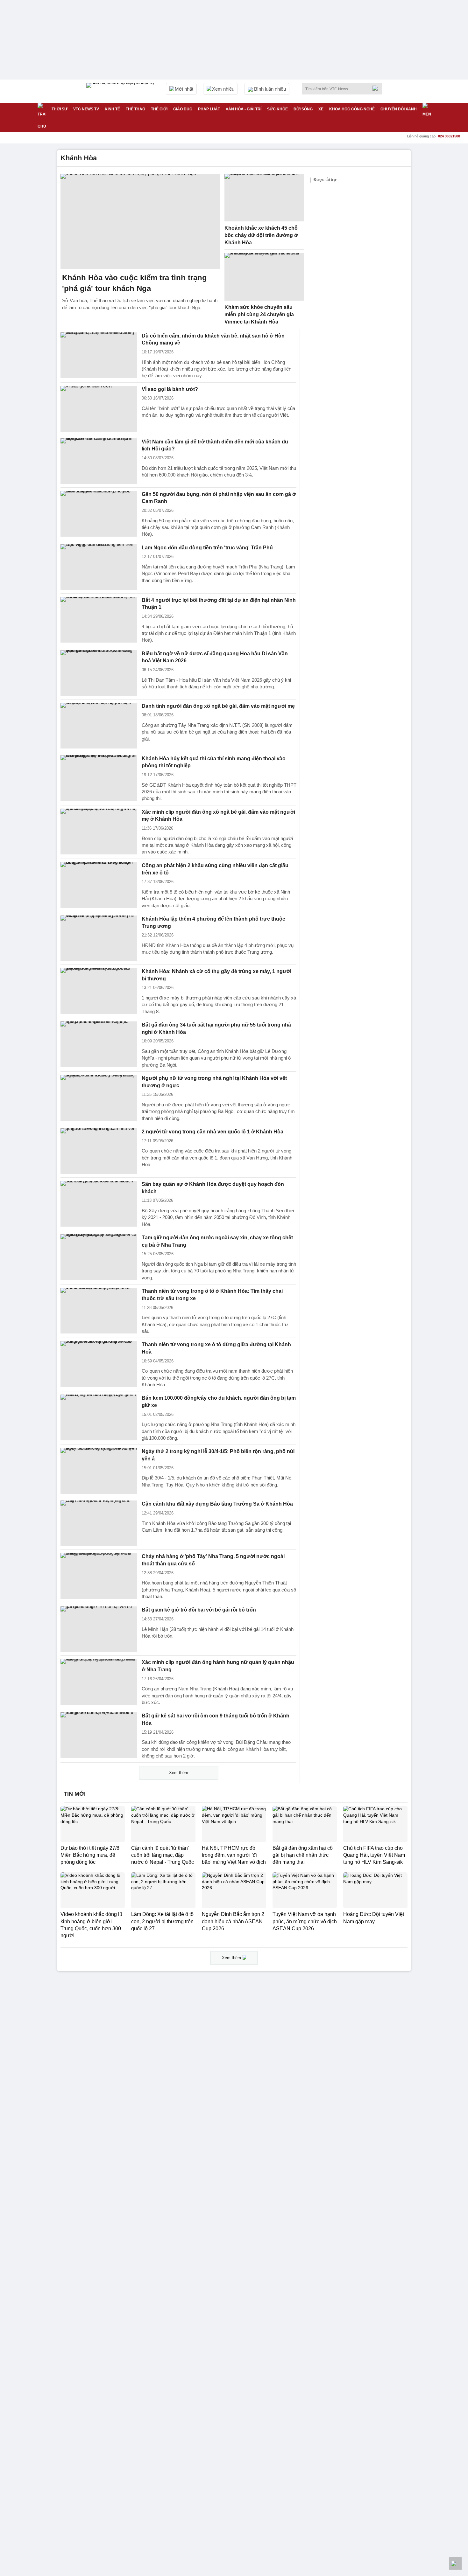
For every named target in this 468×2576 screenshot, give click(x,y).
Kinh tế (112, 109)
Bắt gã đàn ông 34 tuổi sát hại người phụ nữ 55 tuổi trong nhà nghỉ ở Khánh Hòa (216, 1028)
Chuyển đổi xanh (399, 109)
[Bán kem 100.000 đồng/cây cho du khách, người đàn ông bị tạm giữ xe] (99, 1417)
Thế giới (159, 109)
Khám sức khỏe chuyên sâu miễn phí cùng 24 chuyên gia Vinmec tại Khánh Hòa (259, 314)
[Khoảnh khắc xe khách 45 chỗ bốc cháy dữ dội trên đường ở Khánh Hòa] (264, 198)
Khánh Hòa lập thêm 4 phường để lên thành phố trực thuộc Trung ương (213, 922)
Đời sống (303, 109)
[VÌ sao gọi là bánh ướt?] (99, 409)
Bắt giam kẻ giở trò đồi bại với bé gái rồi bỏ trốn (199, 1610)
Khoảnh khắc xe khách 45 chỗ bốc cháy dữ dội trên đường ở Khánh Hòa (261, 235)
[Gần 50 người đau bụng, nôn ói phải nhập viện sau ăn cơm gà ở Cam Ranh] (99, 514)
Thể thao (135, 109)
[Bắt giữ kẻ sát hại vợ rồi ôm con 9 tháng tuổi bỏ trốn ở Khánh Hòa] (99, 1735)
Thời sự (60, 109)
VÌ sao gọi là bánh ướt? (170, 389)
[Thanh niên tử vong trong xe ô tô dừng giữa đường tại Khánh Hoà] (99, 1364)
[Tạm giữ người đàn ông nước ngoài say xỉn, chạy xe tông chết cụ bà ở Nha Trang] (99, 1257)
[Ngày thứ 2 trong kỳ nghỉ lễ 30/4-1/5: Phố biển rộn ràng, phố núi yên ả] (99, 1471)
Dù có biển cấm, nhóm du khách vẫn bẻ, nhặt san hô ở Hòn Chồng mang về (213, 339)
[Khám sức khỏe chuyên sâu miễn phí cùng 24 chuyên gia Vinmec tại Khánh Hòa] (264, 277)
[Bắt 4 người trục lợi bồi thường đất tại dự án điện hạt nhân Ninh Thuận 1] (99, 620)
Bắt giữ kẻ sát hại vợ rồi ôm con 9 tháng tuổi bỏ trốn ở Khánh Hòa (216, 1719)
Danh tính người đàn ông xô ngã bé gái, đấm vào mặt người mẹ (218, 706)
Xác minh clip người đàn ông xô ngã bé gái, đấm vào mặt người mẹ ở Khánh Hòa (218, 816)
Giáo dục (183, 109)
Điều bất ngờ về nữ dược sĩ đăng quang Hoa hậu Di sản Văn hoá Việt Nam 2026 (215, 657)
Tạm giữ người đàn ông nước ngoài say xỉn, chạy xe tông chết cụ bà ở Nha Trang (217, 1241)
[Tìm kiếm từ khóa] (377, 88)
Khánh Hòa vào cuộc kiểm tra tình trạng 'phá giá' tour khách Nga (135, 283)
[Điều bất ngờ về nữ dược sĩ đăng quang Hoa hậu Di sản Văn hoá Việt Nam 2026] (99, 673)
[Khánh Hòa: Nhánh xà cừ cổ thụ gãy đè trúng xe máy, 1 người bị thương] (99, 991)
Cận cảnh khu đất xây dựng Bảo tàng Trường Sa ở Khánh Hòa (217, 1504)
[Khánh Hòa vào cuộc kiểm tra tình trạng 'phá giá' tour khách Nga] (140, 221)
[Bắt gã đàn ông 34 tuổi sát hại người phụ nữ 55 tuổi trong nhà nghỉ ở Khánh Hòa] (99, 1044)
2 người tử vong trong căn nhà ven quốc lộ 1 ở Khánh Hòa (213, 1132)
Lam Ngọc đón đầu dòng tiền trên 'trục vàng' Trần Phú (207, 548)
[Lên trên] (455, 2563)
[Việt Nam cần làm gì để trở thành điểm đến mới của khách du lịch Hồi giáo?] (99, 461)
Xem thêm (179, 1773)
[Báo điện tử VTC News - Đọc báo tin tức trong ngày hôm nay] (121, 91)
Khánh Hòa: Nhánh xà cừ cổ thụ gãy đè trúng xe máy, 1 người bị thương (216, 975)
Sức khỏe (277, 109)
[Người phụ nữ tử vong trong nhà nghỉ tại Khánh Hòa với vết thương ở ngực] (99, 1098)
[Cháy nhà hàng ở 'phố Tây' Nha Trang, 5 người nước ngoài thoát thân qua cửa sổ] (99, 1576)
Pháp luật (209, 109)
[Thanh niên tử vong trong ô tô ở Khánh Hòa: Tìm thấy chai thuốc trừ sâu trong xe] (99, 1311)
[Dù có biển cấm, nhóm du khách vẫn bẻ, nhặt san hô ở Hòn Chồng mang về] (99, 355)
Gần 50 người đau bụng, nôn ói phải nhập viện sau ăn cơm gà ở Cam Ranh (219, 498)
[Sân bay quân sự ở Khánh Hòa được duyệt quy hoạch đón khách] (99, 1204)
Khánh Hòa (79, 158)
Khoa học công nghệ (352, 109)
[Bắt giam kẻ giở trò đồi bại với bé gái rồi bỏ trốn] (99, 1629)
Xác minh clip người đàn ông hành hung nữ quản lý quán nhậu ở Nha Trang (218, 1666)
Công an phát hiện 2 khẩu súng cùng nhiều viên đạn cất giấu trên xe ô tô (215, 869)
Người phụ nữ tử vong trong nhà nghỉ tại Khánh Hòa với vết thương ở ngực (214, 1082)
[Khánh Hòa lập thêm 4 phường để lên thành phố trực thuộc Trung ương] (99, 938)
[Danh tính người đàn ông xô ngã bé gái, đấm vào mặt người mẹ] (99, 726)
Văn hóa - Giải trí (244, 109)
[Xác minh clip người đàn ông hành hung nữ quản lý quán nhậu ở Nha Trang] (99, 1682)
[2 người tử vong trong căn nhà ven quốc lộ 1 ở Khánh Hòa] (99, 1151)
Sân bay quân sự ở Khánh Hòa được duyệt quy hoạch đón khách (213, 1188)
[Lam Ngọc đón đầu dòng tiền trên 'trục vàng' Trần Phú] (99, 567)
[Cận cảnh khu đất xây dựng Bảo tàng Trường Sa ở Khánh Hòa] (99, 1523)
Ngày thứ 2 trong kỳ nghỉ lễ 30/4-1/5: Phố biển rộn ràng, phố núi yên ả (218, 1455)
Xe (321, 109)
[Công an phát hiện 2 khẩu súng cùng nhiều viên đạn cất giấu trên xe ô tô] (99, 885)
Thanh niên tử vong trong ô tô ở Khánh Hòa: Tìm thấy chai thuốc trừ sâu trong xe (212, 1295)
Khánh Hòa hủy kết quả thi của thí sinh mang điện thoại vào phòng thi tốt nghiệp (214, 762)
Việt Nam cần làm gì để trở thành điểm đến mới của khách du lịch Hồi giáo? (215, 445)
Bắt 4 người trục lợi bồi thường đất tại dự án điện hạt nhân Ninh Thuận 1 (219, 604)
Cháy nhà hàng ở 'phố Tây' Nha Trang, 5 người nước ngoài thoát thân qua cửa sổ (213, 1560)
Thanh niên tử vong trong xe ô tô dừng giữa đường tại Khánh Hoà (216, 1348)
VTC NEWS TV (86, 109)
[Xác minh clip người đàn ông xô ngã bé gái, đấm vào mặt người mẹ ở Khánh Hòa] (99, 832)
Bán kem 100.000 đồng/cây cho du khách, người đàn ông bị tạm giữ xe (219, 1402)
